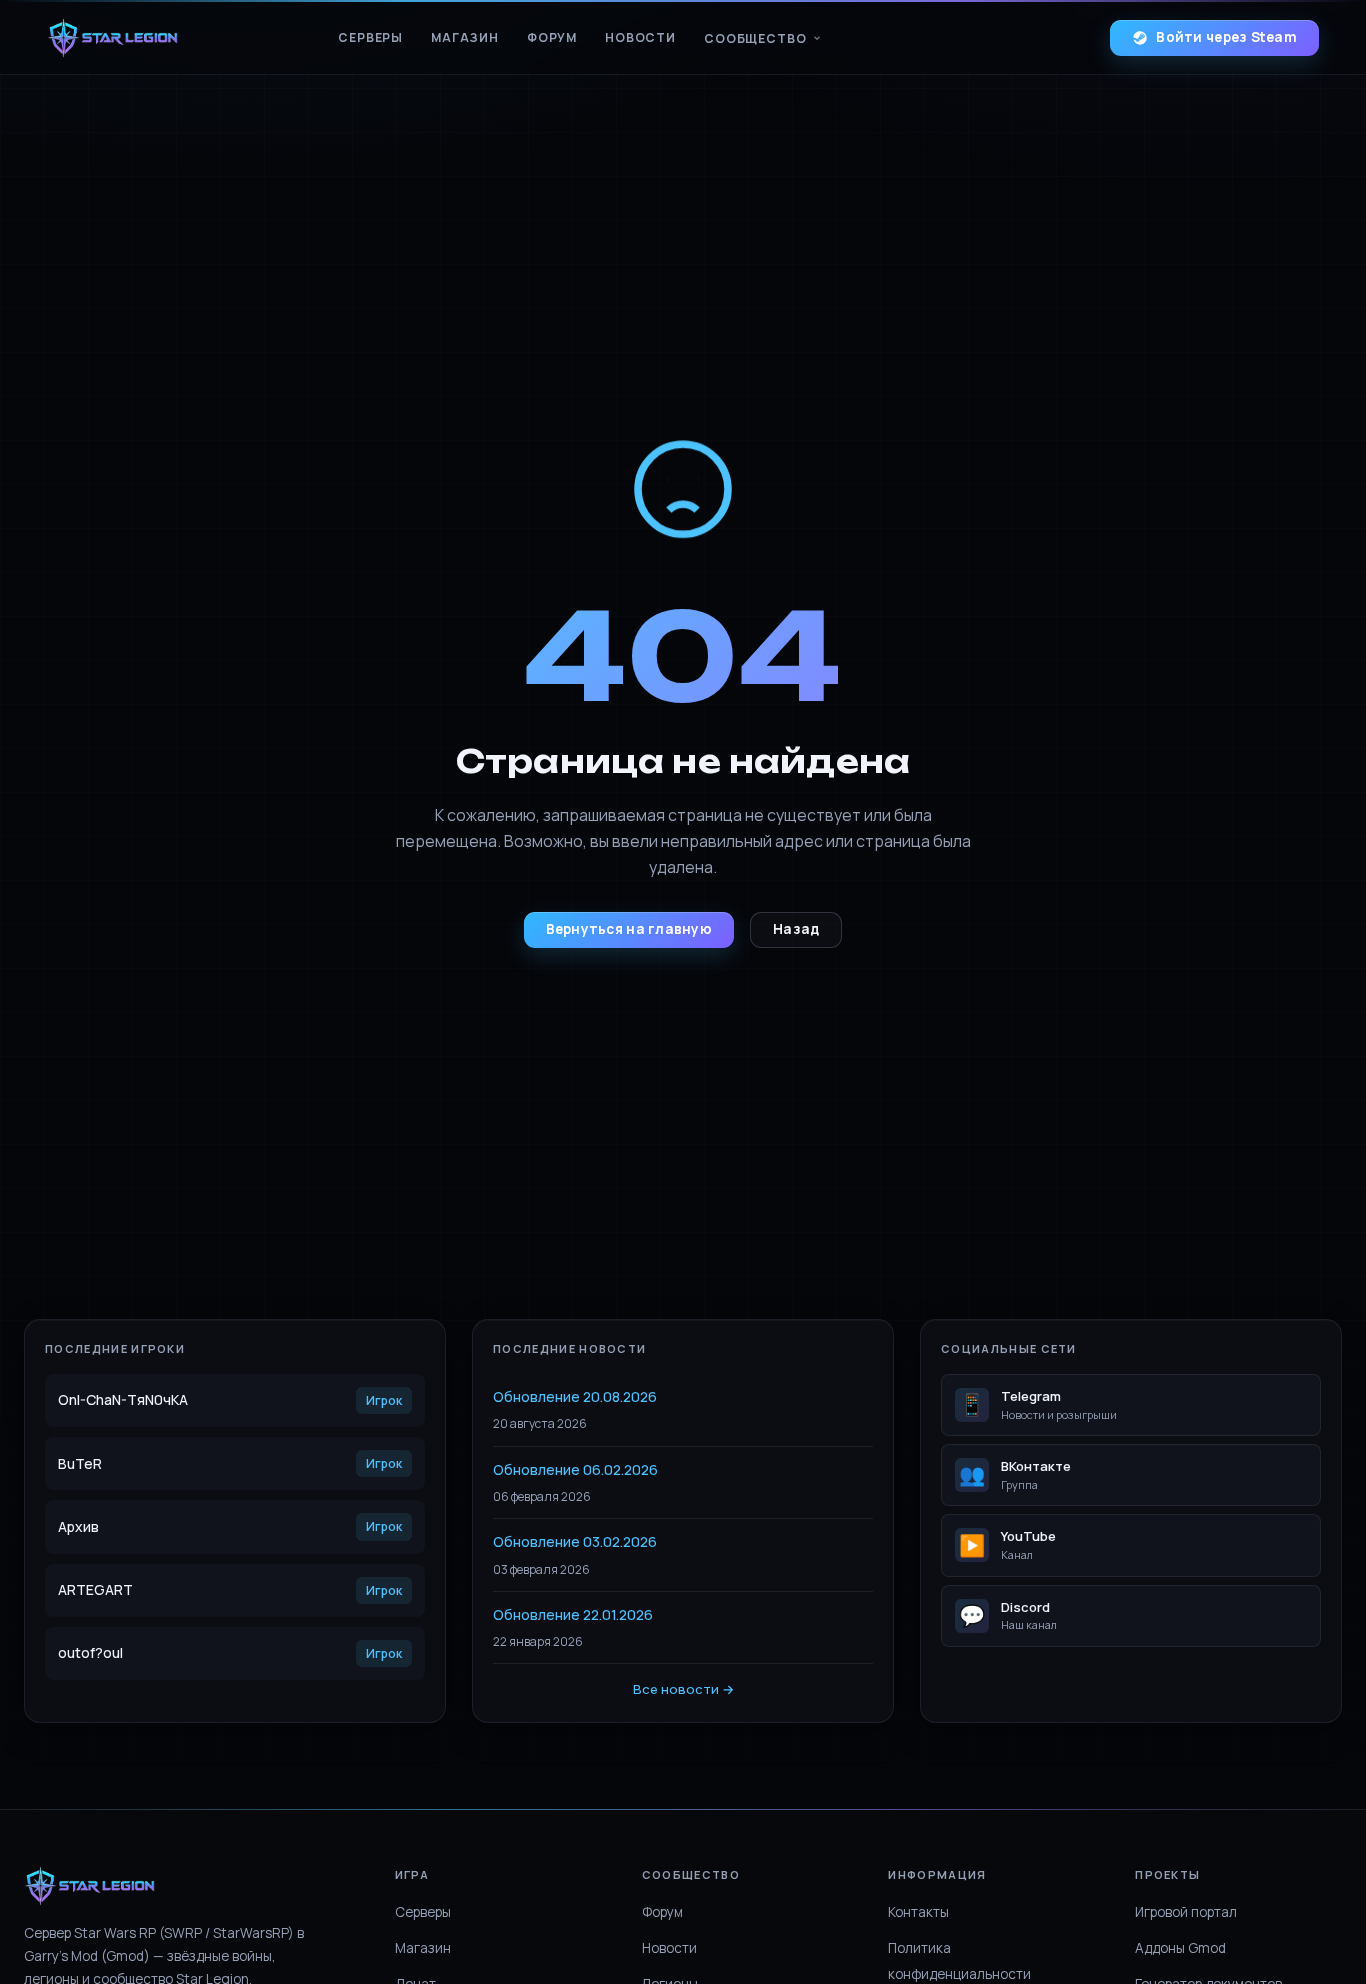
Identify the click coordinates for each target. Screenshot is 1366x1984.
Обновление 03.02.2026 (575, 1541)
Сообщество (755, 38)
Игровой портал (1186, 1912)
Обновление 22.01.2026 (573, 1614)
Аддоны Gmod (1180, 1948)
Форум (552, 37)
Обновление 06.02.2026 (575, 1469)
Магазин (465, 37)
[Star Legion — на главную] (112, 38)
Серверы (370, 37)
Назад (796, 929)
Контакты (918, 1912)
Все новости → (683, 1689)
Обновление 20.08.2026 (575, 1396)
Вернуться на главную (629, 929)
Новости (640, 37)
